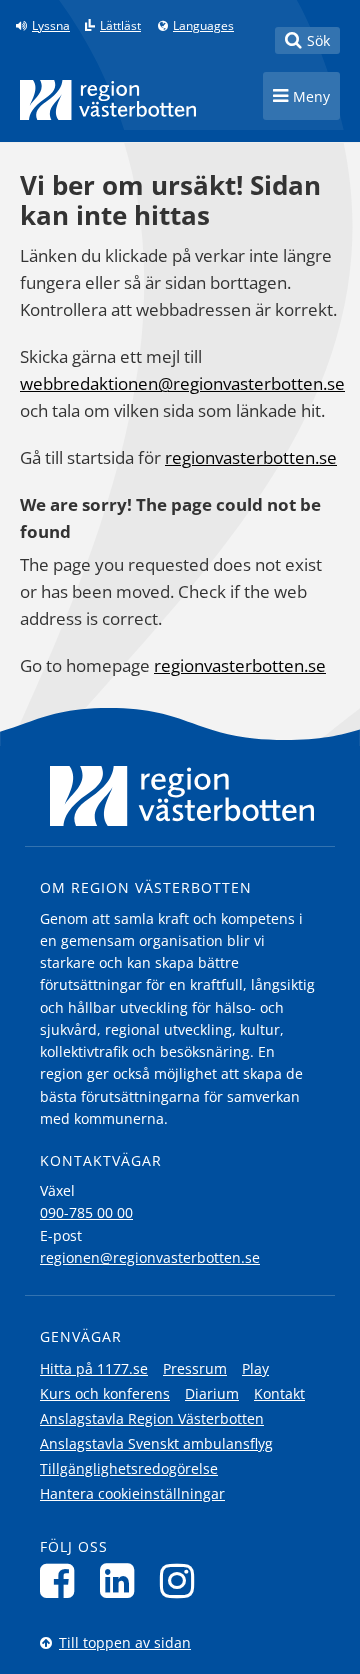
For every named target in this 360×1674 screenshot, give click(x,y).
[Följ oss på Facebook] (62, 1580)
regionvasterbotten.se (251, 457)
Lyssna (51, 26)
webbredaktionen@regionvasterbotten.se (182, 383)
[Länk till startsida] (108, 100)
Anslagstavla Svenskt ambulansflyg (156, 1443)
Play (255, 1368)
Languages (203, 26)
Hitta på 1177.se (94, 1368)
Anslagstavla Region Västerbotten (152, 1418)
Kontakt (279, 1393)
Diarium (212, 1393)
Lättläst (120, 26)
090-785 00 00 (86, 1212)
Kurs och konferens (105, 1393)
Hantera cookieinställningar (132, 1493)
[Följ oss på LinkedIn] (122, 1580)
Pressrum (195, 1368)
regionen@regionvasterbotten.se (150, 1257)
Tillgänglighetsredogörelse (129, 1468)
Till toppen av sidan (125, 1642)
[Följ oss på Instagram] (182, 1580)
